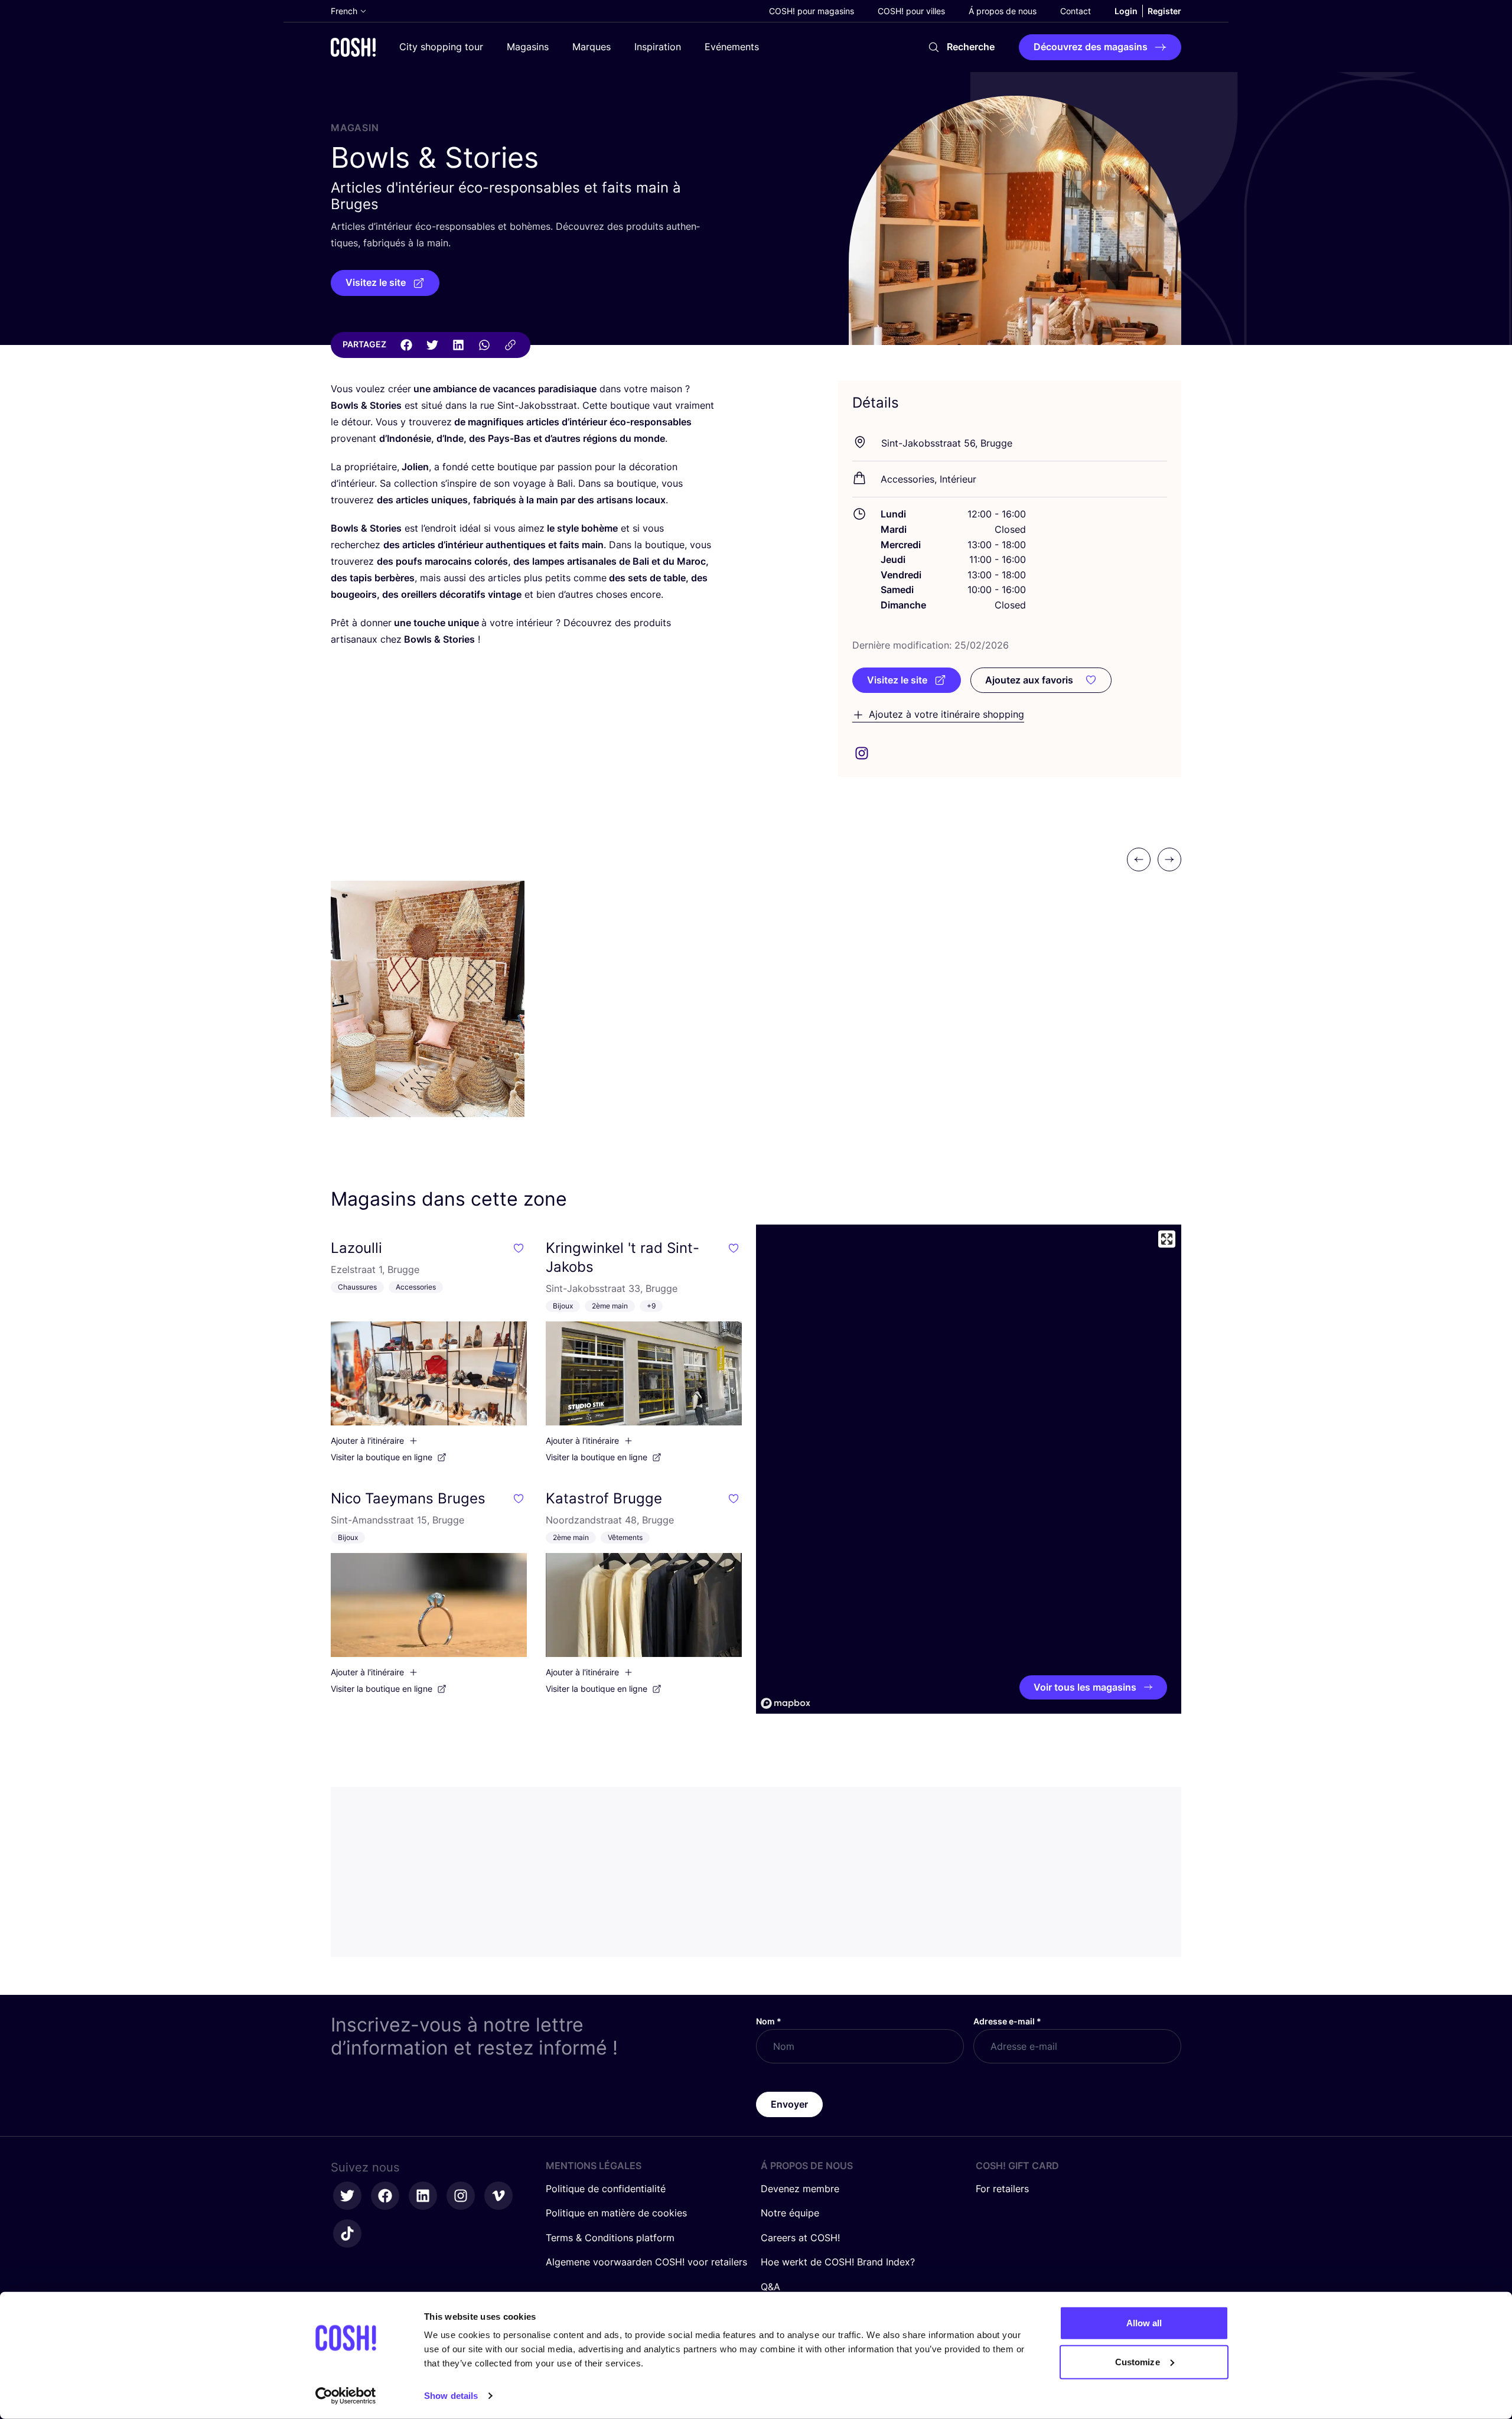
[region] (969, 1469)
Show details (451, 2396)
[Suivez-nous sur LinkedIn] (423, 2196)
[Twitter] (432, 345)
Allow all (1144, 2323)
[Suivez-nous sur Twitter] (347, 2196)
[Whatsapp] (484, 345)
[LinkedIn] (458, 345)
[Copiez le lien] (510, 345)
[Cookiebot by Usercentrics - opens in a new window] (346, 2396)
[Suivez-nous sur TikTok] (347, 2234)
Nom (769, 2021)
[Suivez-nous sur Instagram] (461, 2196)
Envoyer (789, 2104)
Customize (1138, 2361)
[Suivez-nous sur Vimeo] (498, 2196)
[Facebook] (406, 345)
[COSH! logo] (353, 47)
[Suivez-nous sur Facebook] (385, 2196)
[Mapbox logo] (786, 1703)
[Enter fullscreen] (1167, 1239)
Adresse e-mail (1007, 2021)
